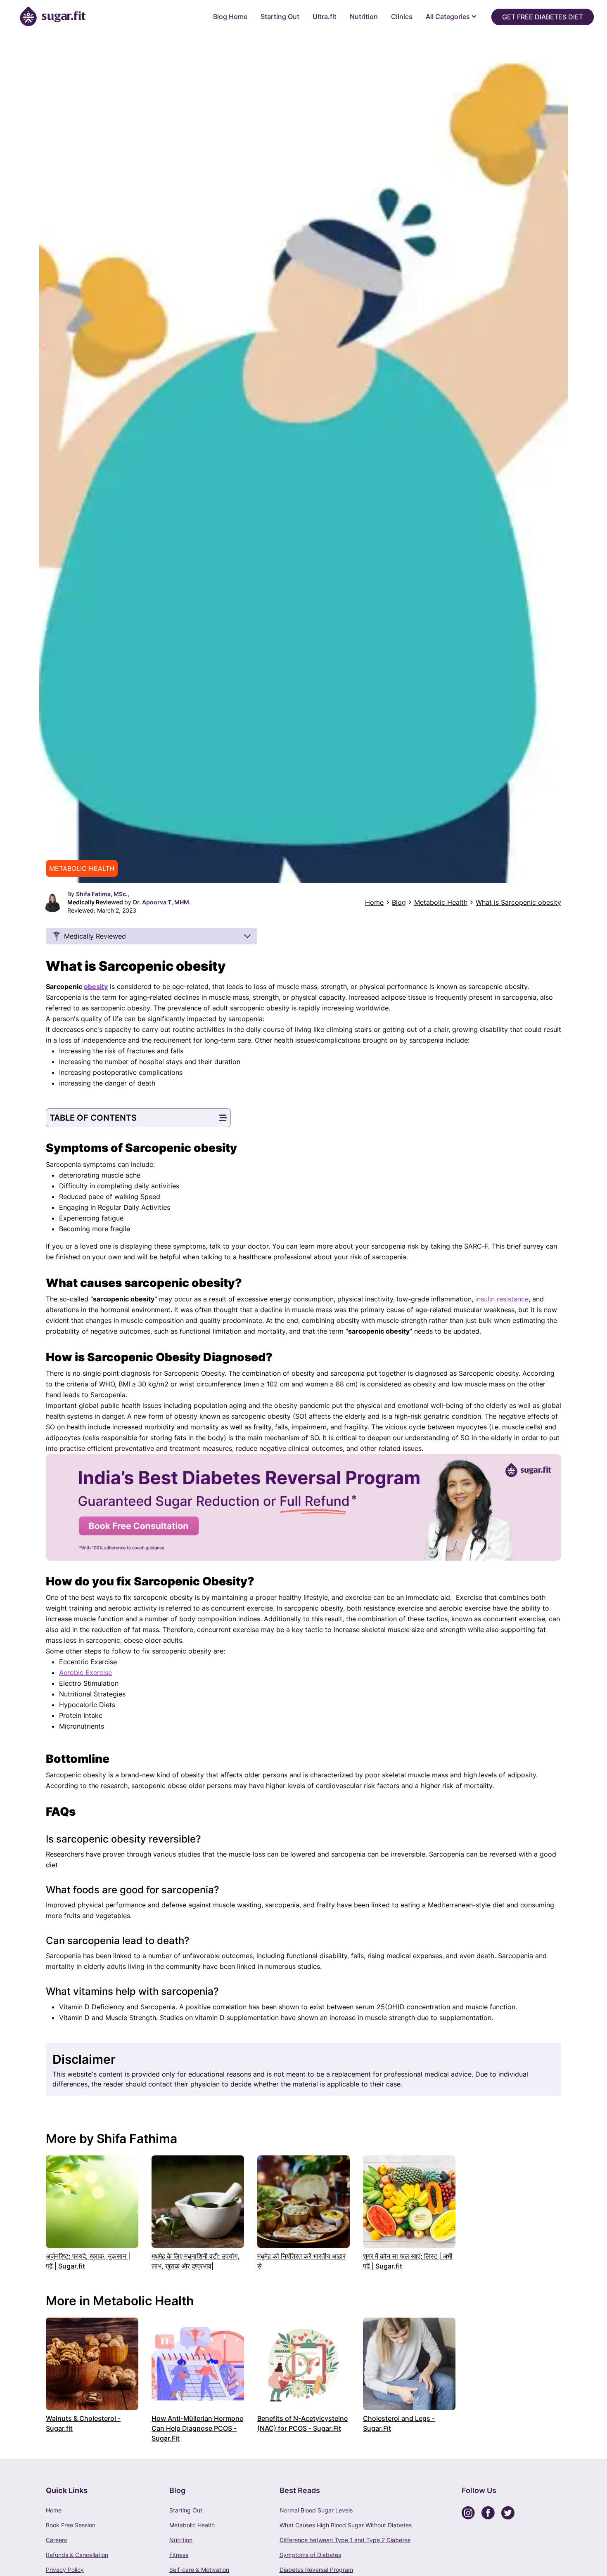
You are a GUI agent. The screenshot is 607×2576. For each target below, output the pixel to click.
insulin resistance (501, 1299)
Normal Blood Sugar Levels (316, 2510)
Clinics (402, 17)
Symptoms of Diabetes (310, 2555)
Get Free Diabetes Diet (543, 17)
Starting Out (280, 17)
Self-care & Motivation (199, 2570)
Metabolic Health (441, 902)
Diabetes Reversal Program (316, 2570)
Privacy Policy (65, 2570)
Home (374, 902)
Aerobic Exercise (85, 1672)
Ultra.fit (325, 17)
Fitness (179, 2555)
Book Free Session (71, 2525)
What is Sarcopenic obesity (518, 902)
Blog (399, 902)
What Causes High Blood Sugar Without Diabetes (346, 2525)
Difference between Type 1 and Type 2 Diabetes (345, 2540)
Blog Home (230, 17)
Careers (56, 2540)
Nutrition (364, 17)
